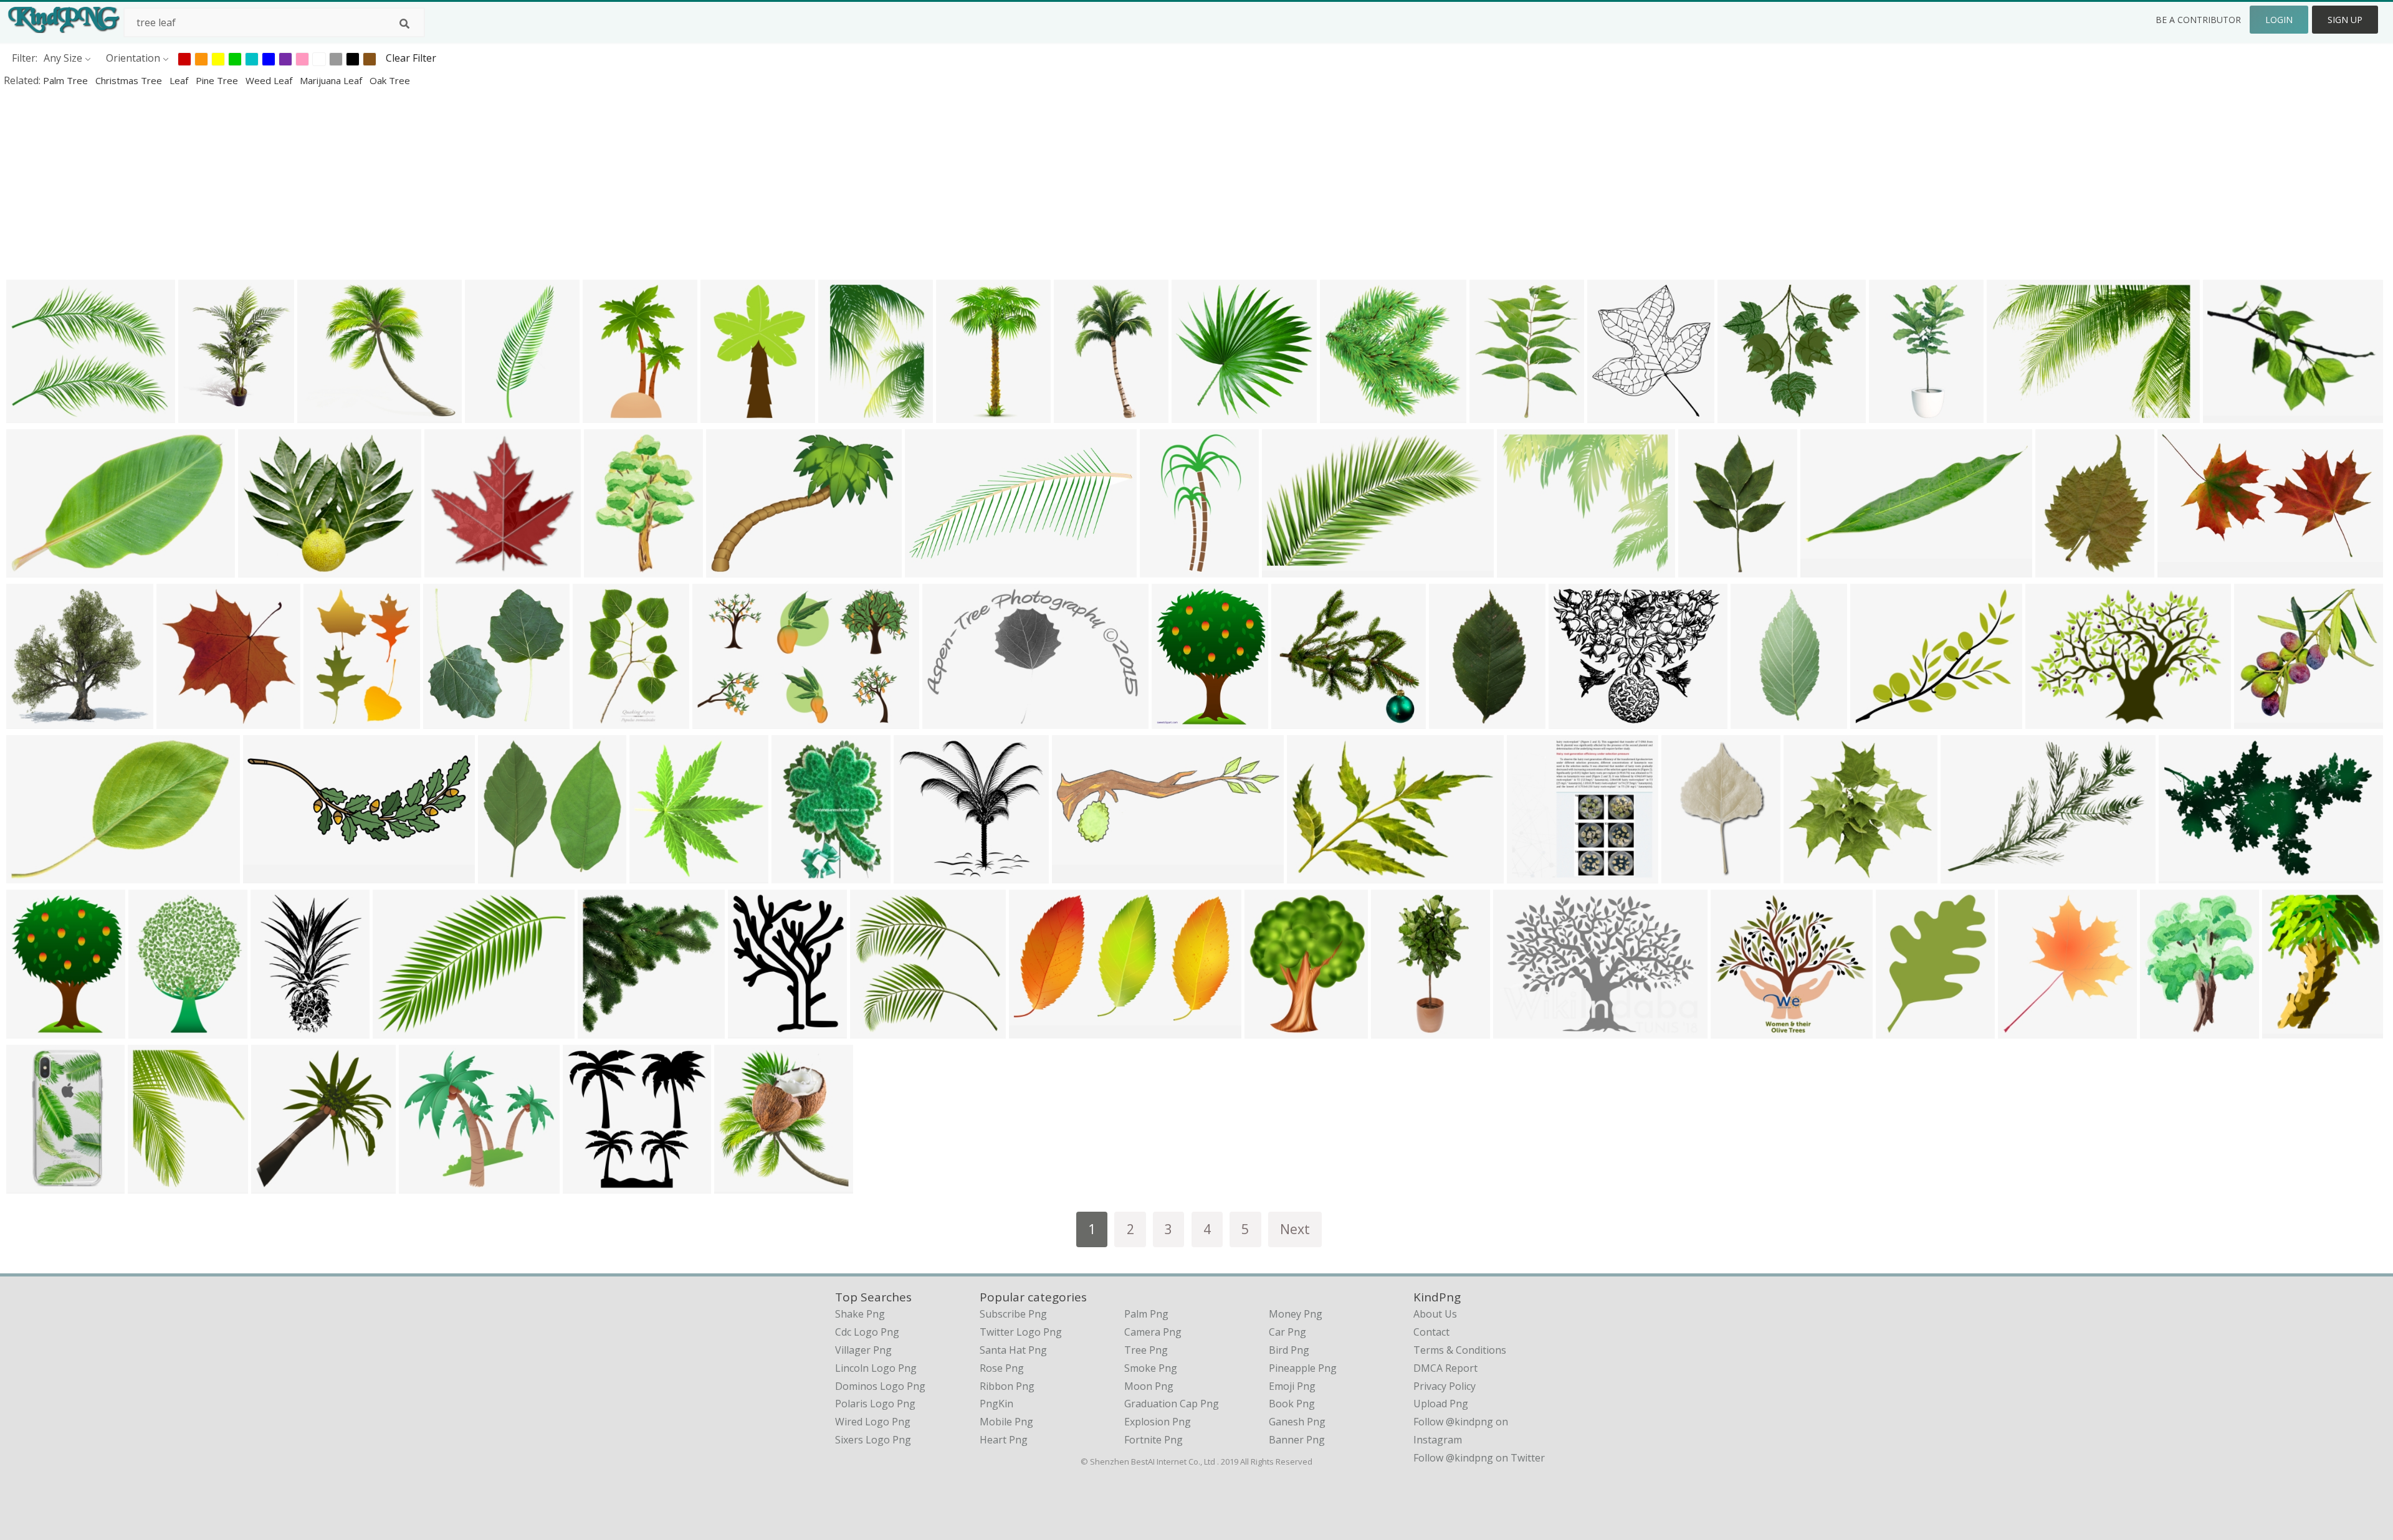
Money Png (1296, 1314)
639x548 (1874, 720)
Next (1295, 1229)
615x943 (1685, 875)
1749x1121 (951, 720)
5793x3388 (1037, 1030)
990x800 (261, 569)
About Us (1435, 1314)
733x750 (275, 1185)
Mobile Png (1006, 1422)
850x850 (30, 720)
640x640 (2286, 1030)
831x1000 (1270, 1030)
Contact (1431, 1332)
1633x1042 (721, 720)
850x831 (1530, 875)
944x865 (1734, 1030)
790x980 (751, 1030)
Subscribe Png (1013, 1314)
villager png (863, 1350)
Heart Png (1004, 1440)
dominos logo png (880, 1386)
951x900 (448, 569)
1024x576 (2013, 415)
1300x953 (1826, 569)
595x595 (729, 569)
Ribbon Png (1007, 1386)
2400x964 (269, 875)
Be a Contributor (2198, 20)
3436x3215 (1300, 720)
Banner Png (1297, 1440)
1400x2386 (1082, 415)
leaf (180, 80)
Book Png (1292, 1404)
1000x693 (32, 569)
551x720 (152, 1030)
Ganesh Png (1297, 1422)
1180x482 (1078, 875)
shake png (860, 1314)
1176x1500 (207, 415)
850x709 (30, 415)
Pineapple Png (1303, 1368)
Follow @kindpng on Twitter (1479, 1458)
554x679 (151, 1185)
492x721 (959, 415)
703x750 (2021, 1030)
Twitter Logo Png (1021, 1332)
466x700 (596, 720)
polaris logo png (875, 1404)
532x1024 (1397, 1030)
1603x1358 (2262, 720)
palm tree (67, 80)
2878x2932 (506, 875)
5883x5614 (878, 1030)
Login (2279, 20)
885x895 (180, 720)
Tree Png (1146, 1350)
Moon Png (1149, 1386)
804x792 (1195, 415)
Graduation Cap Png (1172, 1404)
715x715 (1343, 415)
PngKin (996, 1404)
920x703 (1964, 875)
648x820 (738, 1185)
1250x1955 (611, 415)
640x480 (2049, 720)
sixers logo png (873, 1440)
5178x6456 (1180, 720)
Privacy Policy (1445, 1386)
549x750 (274, 1030)
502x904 (1892, 415)
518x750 (327, 720)
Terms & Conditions (1460, 1350)
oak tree (390, 80)
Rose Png (1002, 1368)
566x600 (653, 875)
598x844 (842, 415)
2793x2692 (1746, 415)
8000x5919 (401, 1030)
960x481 (928, 569)
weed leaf (270, 80)
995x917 (422, 1185)
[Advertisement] (374, 183)
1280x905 (919, 875)
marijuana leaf (332, 80)
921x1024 (1613, 415)
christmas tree (130, 80)
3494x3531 (606, 1030)
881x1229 (610, 569)
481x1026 (491, 415)
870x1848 (1756, 720)
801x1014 (1495, 415)
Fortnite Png (1154, 1440)
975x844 (321, 415)
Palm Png (1146, 1314)
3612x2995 (1525, 569)
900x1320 (726, 415)
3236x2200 (35, 875)
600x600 (1163, 569)
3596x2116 (2186, 569)
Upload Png (1441, 1404)
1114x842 (2229, 415)
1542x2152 (1904, 1030)
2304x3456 (1707, 569)
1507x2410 (35, 1185)
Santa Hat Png (1013, 1350)
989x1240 (2166, 1030)
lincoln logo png (876, 1368)
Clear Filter (411, 58)
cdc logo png (867, 1332)
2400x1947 (1577, 720)
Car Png (1287, 1332)
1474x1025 (1521, 1030)
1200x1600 (2064, 569)
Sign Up (2345, 20)
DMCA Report (1445, 1368)
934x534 (2182, 875)
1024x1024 (1812, 875)
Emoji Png (1292, 1386)
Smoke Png (1151, 1368)
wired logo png (873, 1422)
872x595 (1310, 875)
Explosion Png (1158, 1422)
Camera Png (1153, 1332)
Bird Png (1289, 1350)
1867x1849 (451, 720)
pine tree (218, 80)
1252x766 (1288, 569)
